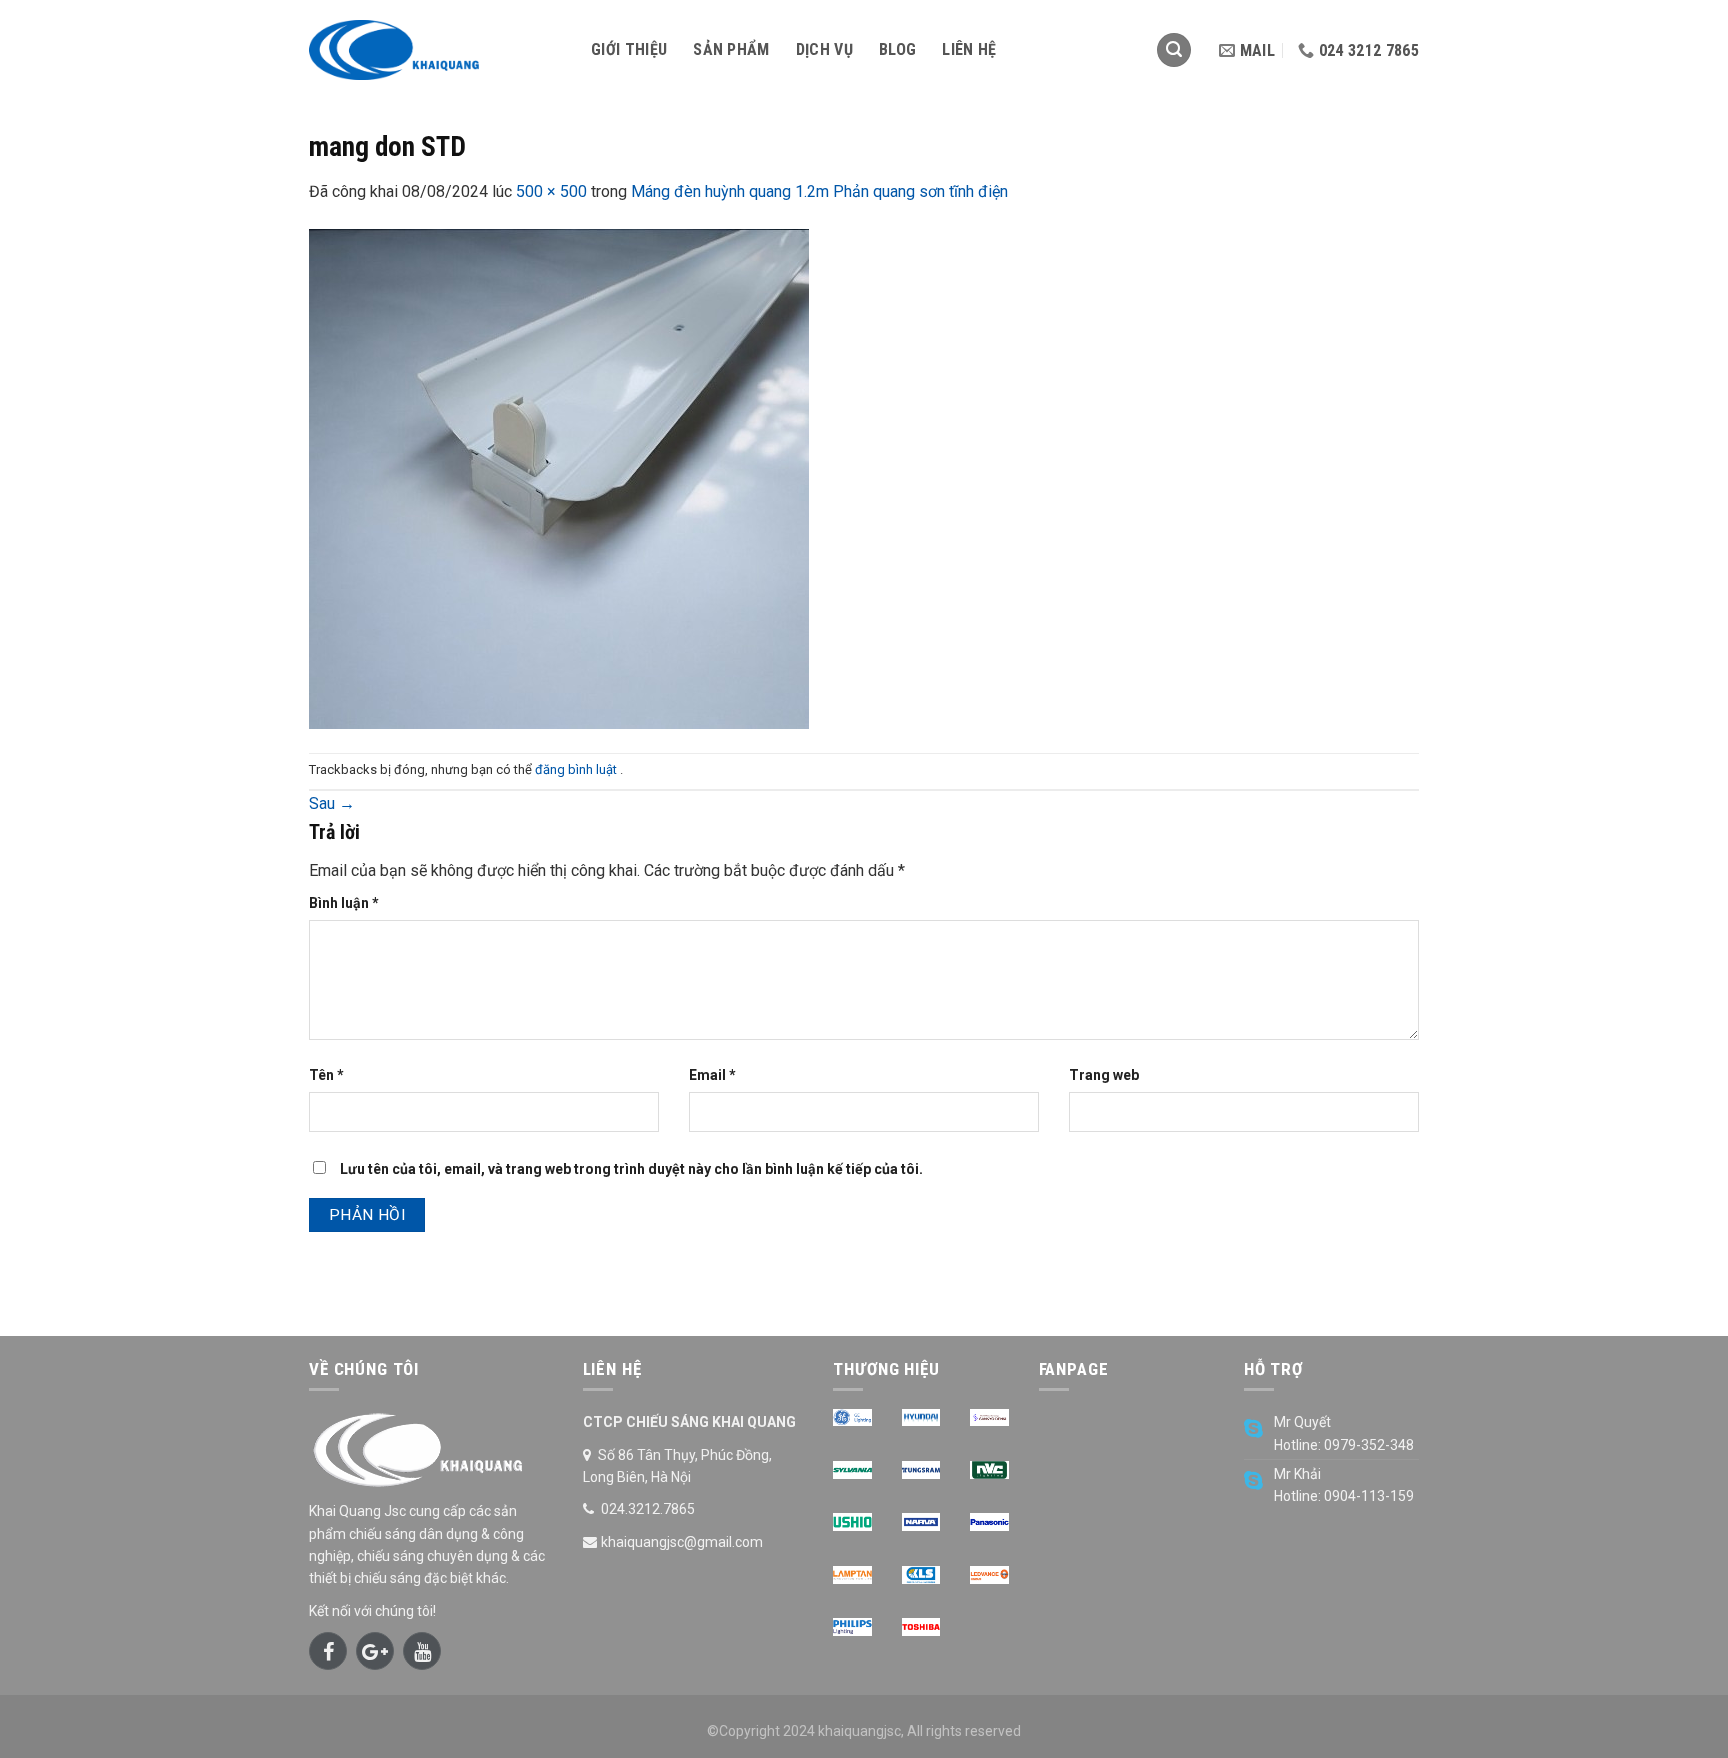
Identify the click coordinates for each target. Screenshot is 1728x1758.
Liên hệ (969, 49)
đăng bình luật (577, 769)
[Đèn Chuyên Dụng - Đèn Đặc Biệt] (435, 50)
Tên (326, 1075)
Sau (332, 803)
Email (712, 1075)
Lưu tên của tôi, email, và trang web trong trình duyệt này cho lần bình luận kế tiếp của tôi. (631, 1169)
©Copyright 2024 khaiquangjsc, (805, 1731)
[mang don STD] (559, 477)
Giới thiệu (629, 49)
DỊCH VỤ (824, 49)
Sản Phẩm (731, 49)
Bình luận (344, 903)
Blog (897, 49)
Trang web (1104, 1075)
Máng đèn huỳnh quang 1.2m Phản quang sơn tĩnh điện (819, 191)
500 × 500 (551, 191)
